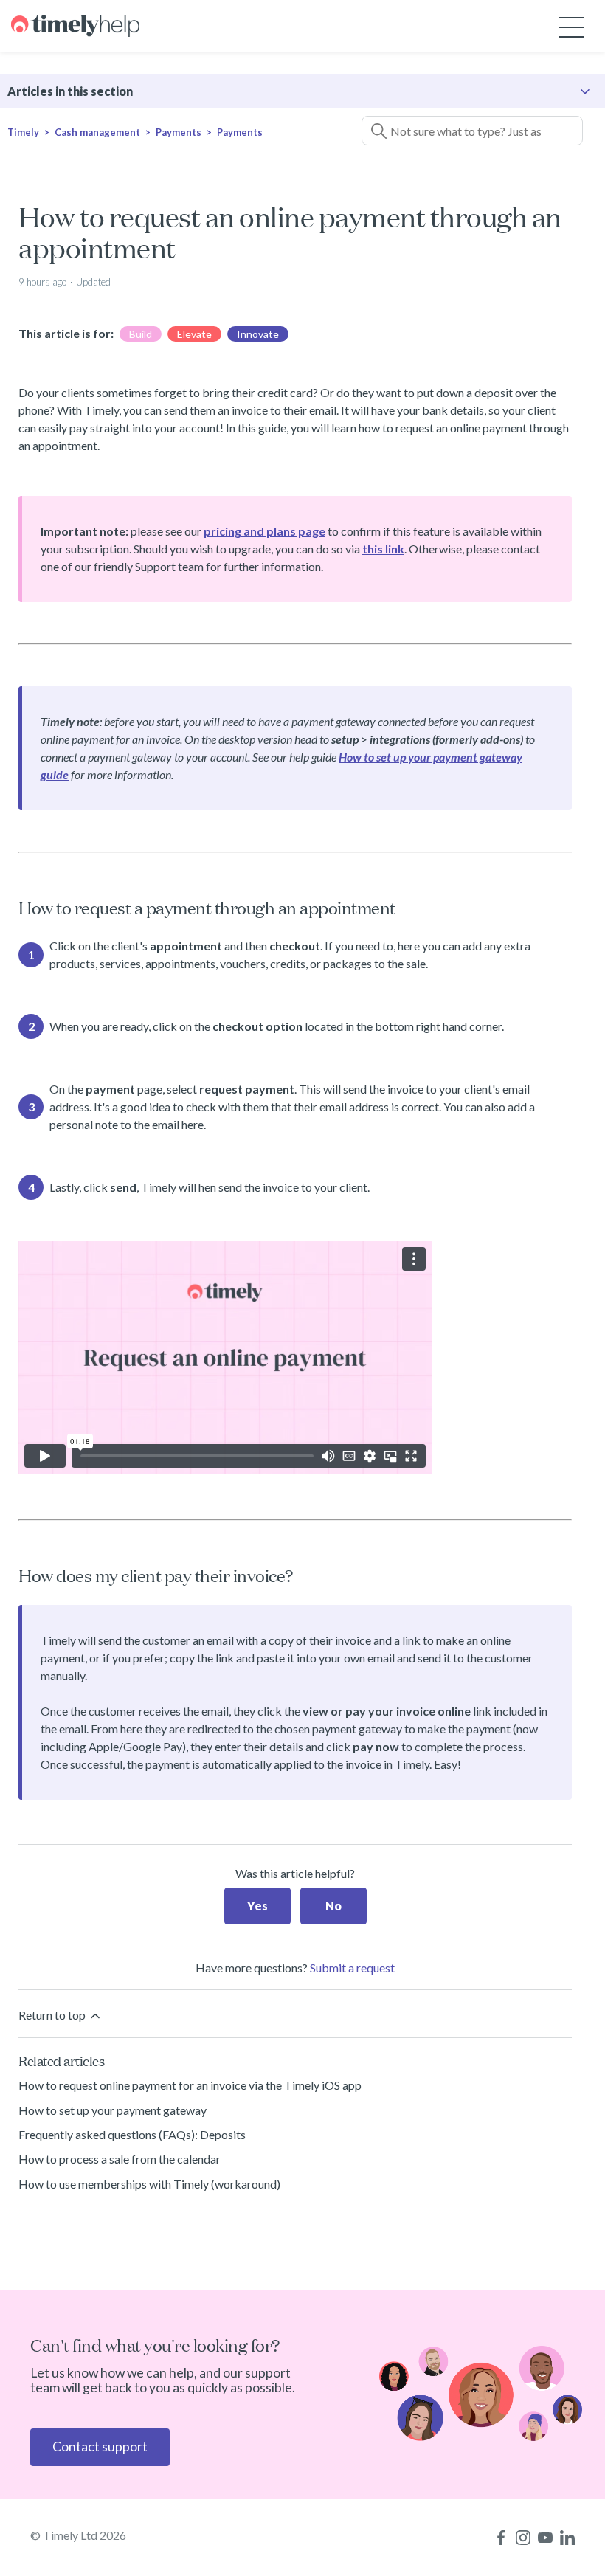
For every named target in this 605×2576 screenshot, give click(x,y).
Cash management (97, 132)
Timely (23, 132)
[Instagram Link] (523, 2538)
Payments (180, 132)
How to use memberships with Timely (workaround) (149, 2184)
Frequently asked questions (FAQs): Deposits (132, 2134)
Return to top (53, 2015)
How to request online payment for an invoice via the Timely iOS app (190, 2085)
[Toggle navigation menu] (571, 26)
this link (383, 549)
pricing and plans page (265, 531)
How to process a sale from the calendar (120, 2159)
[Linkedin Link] (567, 2538)
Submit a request (352, 1968)
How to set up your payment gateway (113, 2110)
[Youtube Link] (545, 2538)
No (333, 1906)
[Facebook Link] (501, 2538)
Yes (257, 1906)
